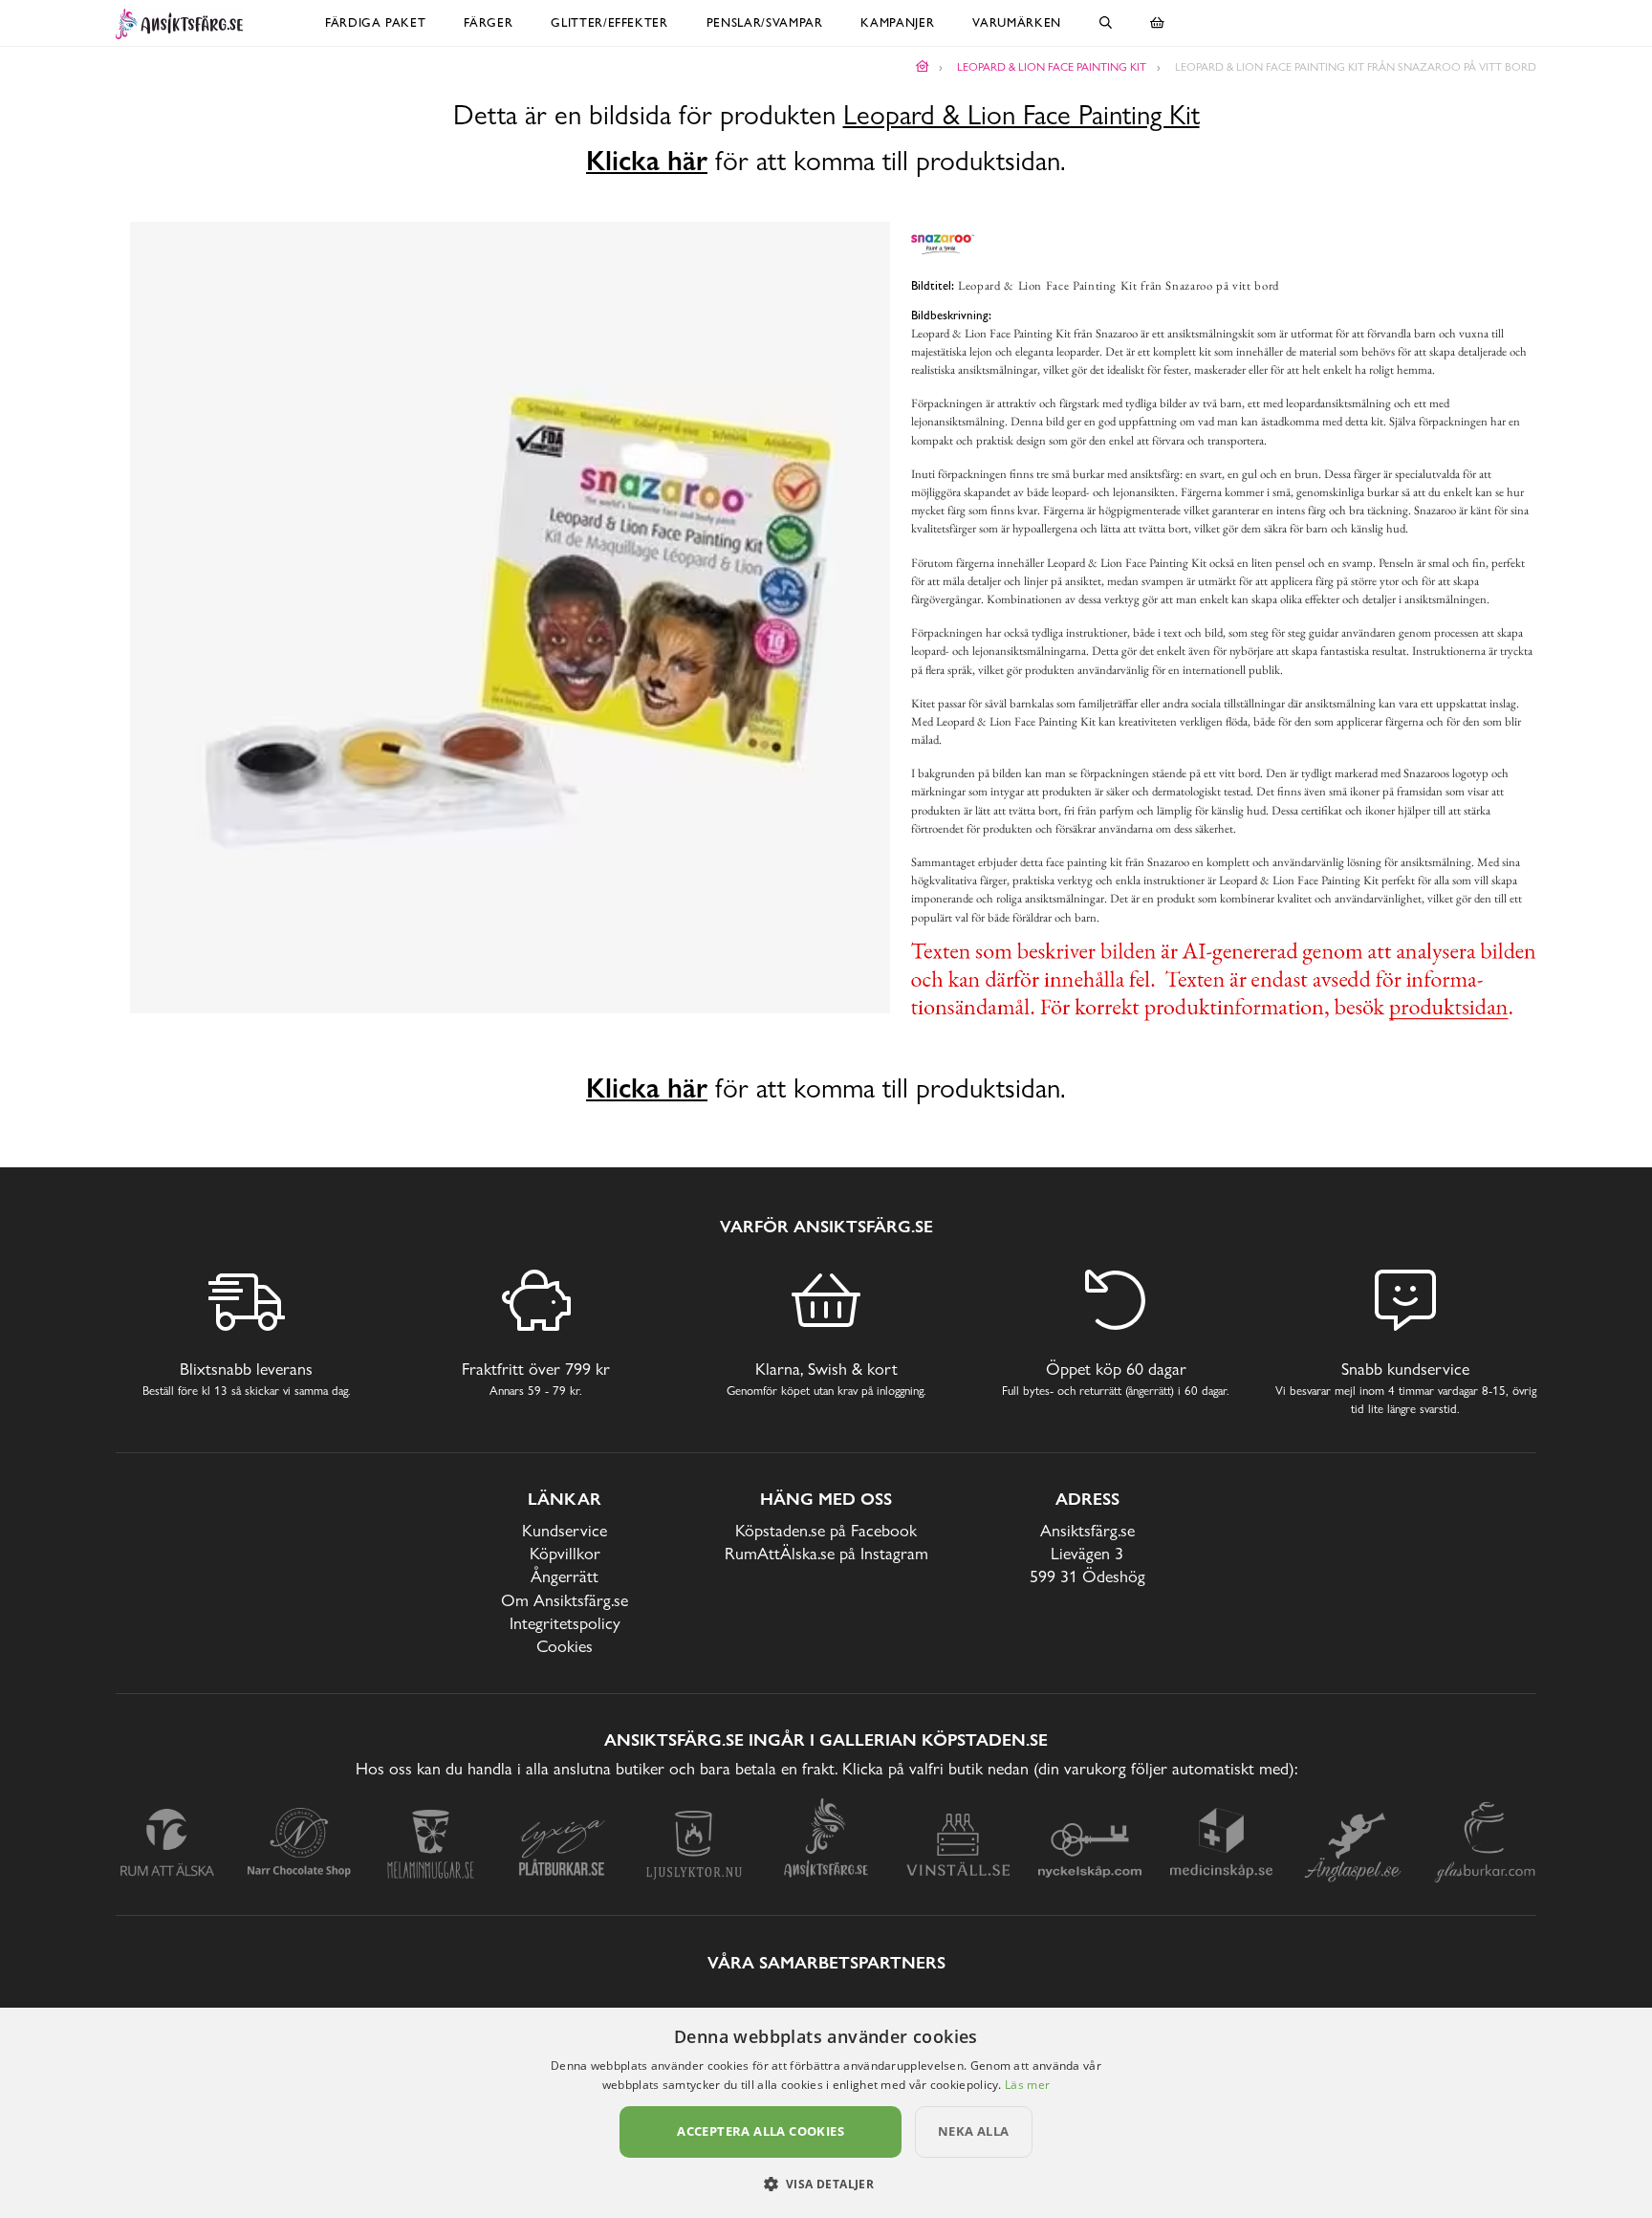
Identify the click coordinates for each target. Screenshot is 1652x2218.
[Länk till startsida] (923, 67)
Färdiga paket (375, 22)
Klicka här (647, 161)
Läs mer (1027, 2085)
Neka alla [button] (974, 2131)
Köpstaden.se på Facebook (826, 1530)
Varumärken (1017, 22)
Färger (488, 22)
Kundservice (565, 1530)
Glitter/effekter (609, 22)
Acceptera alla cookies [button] (761, 2131)
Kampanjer (897, 22)
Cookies (565, 1646)
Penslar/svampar (765, 22)
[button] (826, 2184)
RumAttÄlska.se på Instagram (826, 1553)
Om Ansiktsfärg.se (565, 1600)
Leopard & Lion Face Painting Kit (1022, 115)
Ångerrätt (565, 1576)
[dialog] (826, 2113)
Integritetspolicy (565, 1623)
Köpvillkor (565, 1553)
